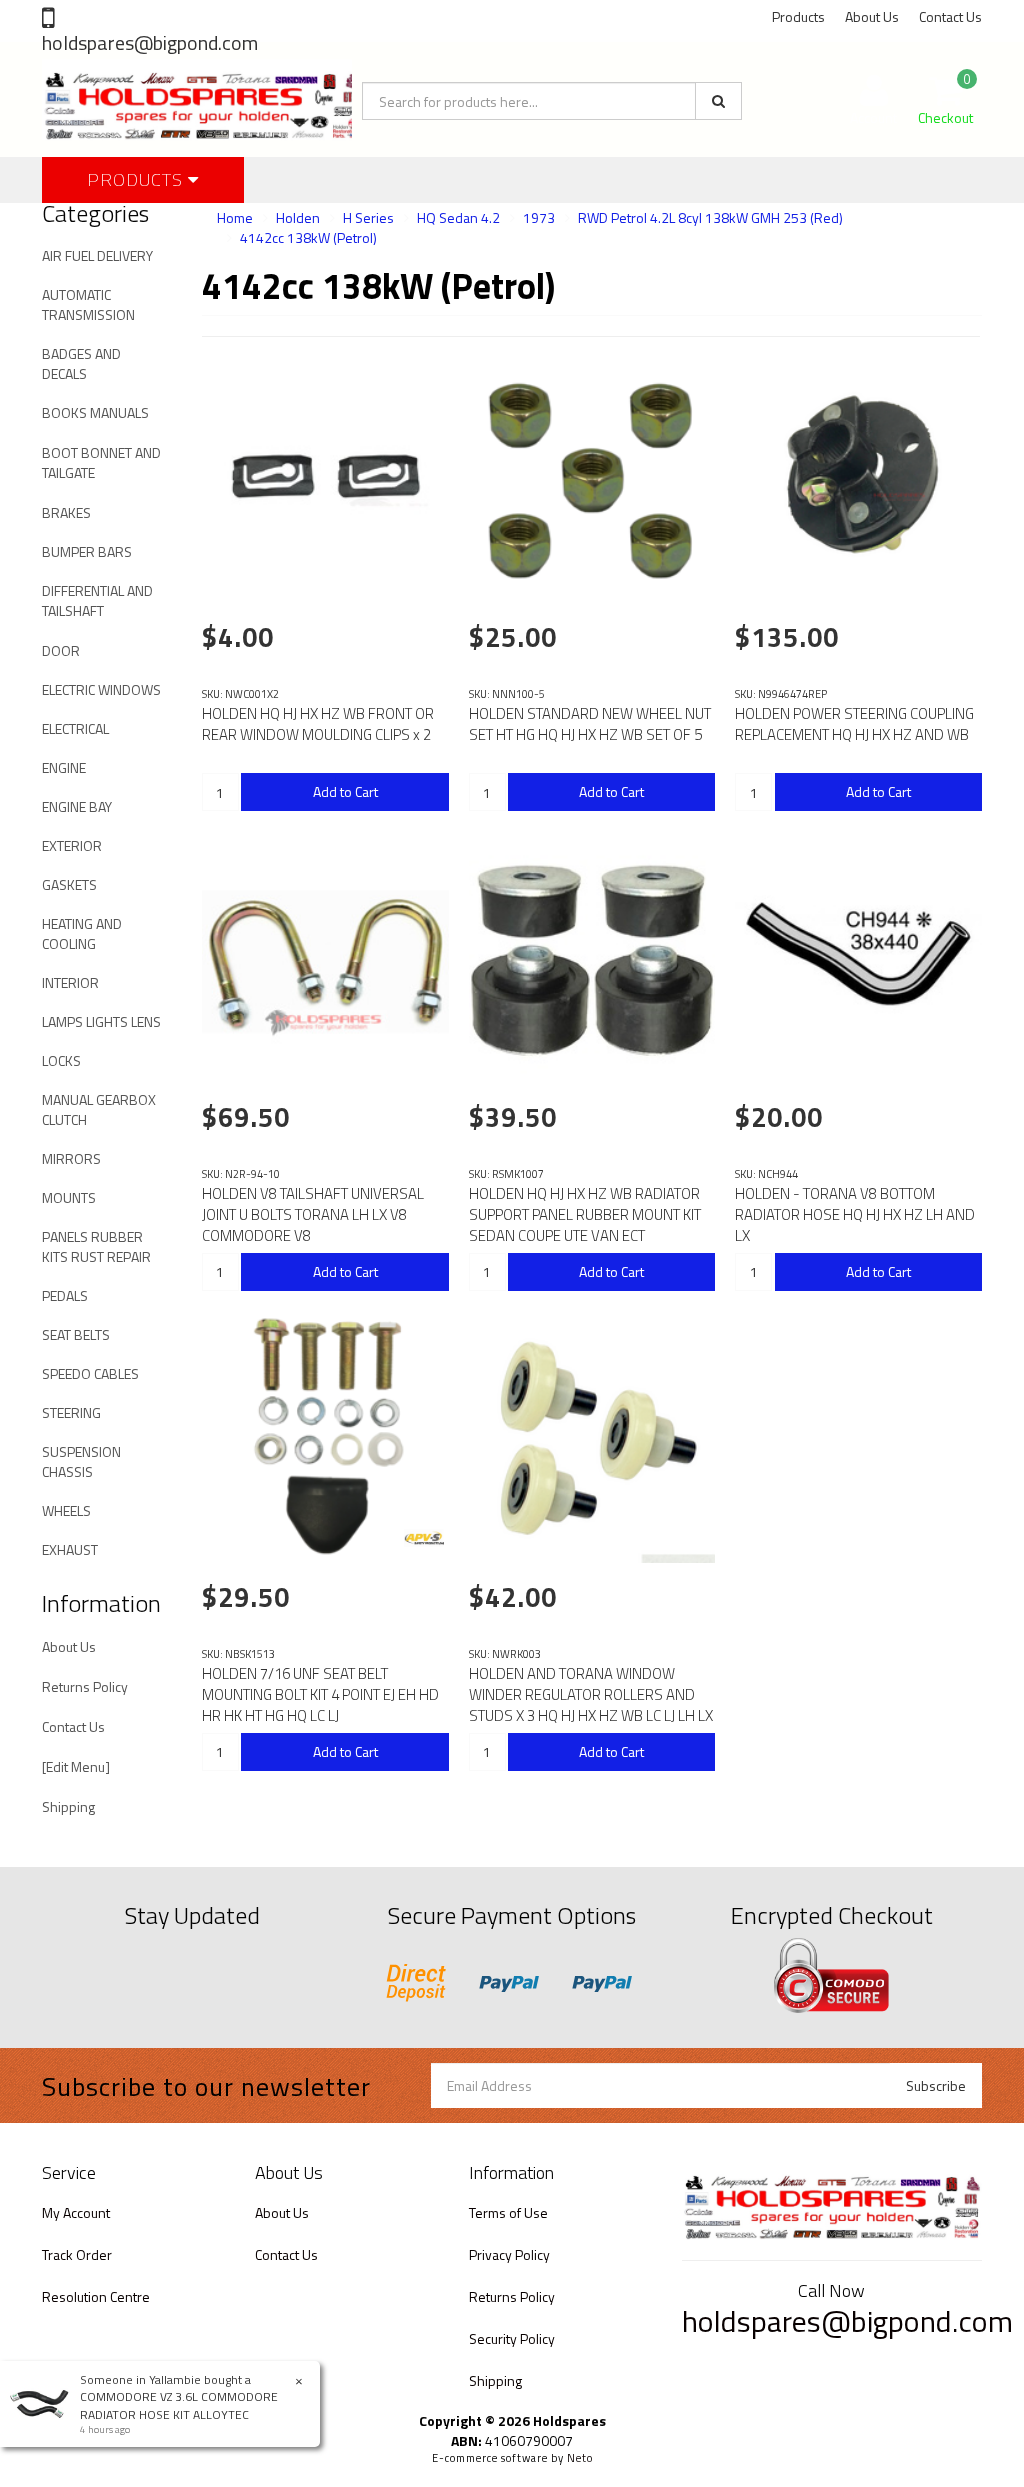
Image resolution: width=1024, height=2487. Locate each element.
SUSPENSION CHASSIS (81, 1461)
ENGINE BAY (77, 806)
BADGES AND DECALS (81, 363)
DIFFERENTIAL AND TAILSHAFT (97, 600)
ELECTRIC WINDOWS (101, 689)
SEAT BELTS (76, 1334)
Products (798, 16)
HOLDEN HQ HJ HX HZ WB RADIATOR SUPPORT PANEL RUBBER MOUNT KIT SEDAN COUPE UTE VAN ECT (585, 1214)
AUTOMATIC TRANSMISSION (88, 304)
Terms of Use (508, 2212)
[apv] (424, 1538)
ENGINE (64, 767)
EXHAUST (70, 1549)
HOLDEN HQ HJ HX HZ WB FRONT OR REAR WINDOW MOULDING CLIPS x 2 (318, 724)
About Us (872, 16)
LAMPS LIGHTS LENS (101, 1021)
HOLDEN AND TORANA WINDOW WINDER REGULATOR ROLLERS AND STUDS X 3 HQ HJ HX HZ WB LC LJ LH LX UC (591, 1705)
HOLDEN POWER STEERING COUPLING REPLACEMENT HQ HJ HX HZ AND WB (854, 724)
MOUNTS (69, 1197)
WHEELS (66, 1510)
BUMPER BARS (87, 551)
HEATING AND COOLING (82, 933)
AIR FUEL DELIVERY (97, 255)
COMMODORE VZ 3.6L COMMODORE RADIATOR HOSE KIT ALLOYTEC (179, 2405)
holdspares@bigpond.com (150, 42)
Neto (580, 2458)
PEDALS (65, 1295)
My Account (76, 2212)
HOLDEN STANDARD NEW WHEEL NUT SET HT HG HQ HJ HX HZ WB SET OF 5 (590, 724)
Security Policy (512, 2338)
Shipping (68, 1806)
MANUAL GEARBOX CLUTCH (99, 1109)
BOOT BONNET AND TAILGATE (101, 462)
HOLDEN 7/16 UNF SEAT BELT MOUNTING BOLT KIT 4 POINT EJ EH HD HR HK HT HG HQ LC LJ (320, 1694)
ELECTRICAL (75, 728)
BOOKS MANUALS (95, 412)
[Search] (718, 101)
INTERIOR (70, 982)
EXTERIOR (72, 845)
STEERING (71, 1412)
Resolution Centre (96, 2296)
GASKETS (69, 884)
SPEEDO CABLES (90, 1373)
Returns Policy (85, 1686)
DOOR (61, 650)
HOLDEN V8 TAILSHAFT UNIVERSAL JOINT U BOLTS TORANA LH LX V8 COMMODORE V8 (313, 1214)
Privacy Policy (509, 2254)
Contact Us (950, 16)
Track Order (77, 2254)
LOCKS (61, 1060)
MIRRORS (71, 1158)
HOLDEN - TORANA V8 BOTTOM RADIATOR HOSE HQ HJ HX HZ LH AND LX (855, 1214)
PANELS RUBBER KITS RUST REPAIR (96, 1246)
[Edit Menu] (76, 1766)
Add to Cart (345, 791)
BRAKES (66, 512)
